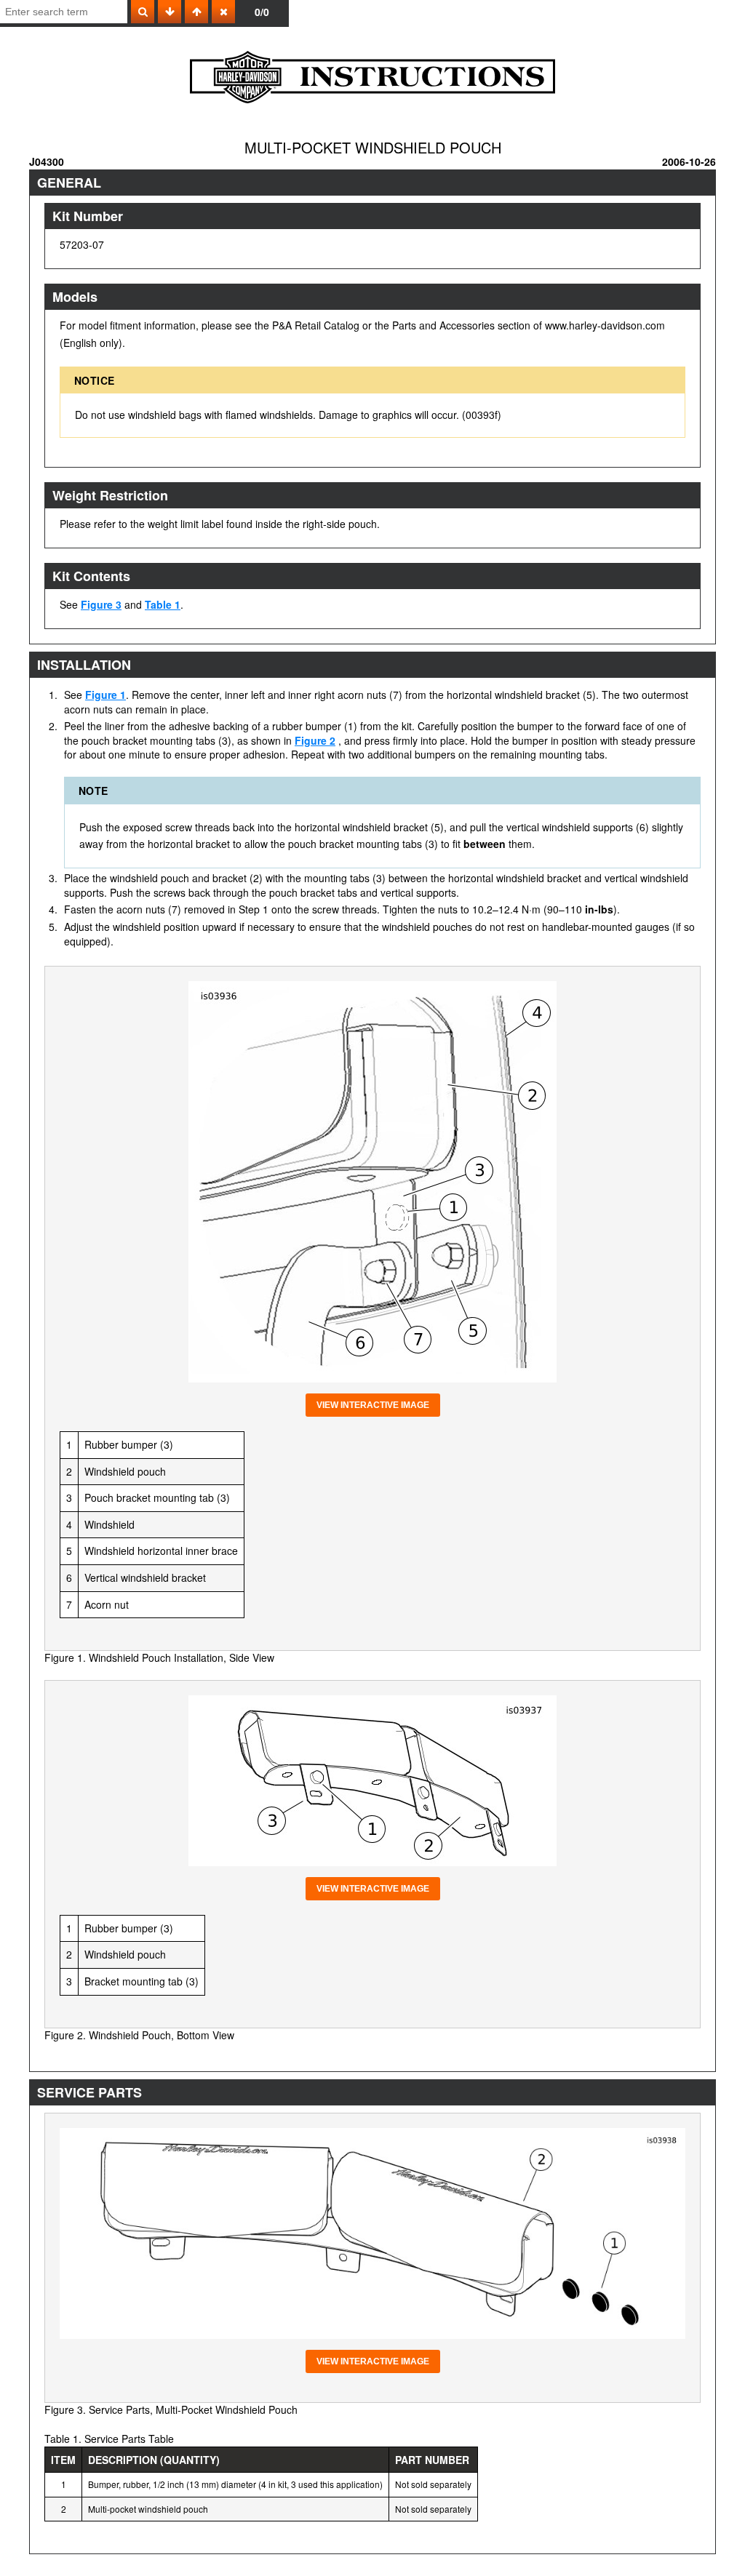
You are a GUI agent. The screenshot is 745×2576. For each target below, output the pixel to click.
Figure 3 (101, 604)
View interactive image (373, 1405)
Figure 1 (105, 695)
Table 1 (163, 604)
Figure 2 (315, 740)
